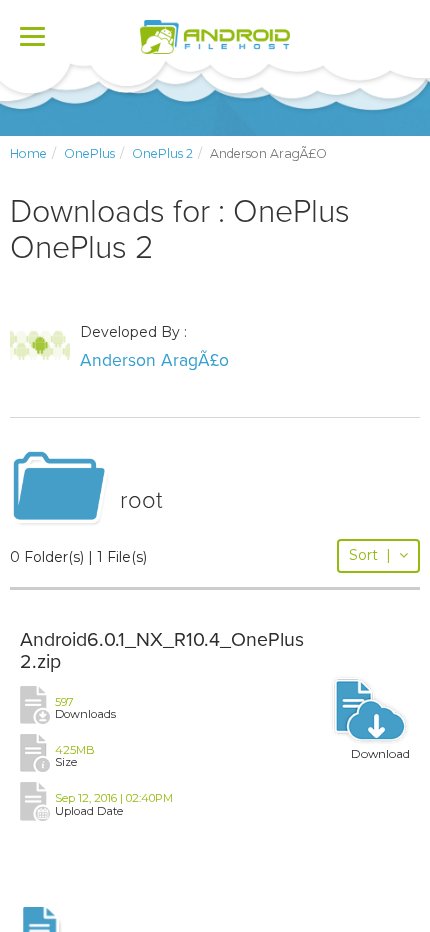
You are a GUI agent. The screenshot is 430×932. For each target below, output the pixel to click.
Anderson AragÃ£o (154, 360)
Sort (370, 555)
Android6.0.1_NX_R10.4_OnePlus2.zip (162, 651)
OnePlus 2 (162, 153)
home (28, 153)
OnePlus (89, 153)
